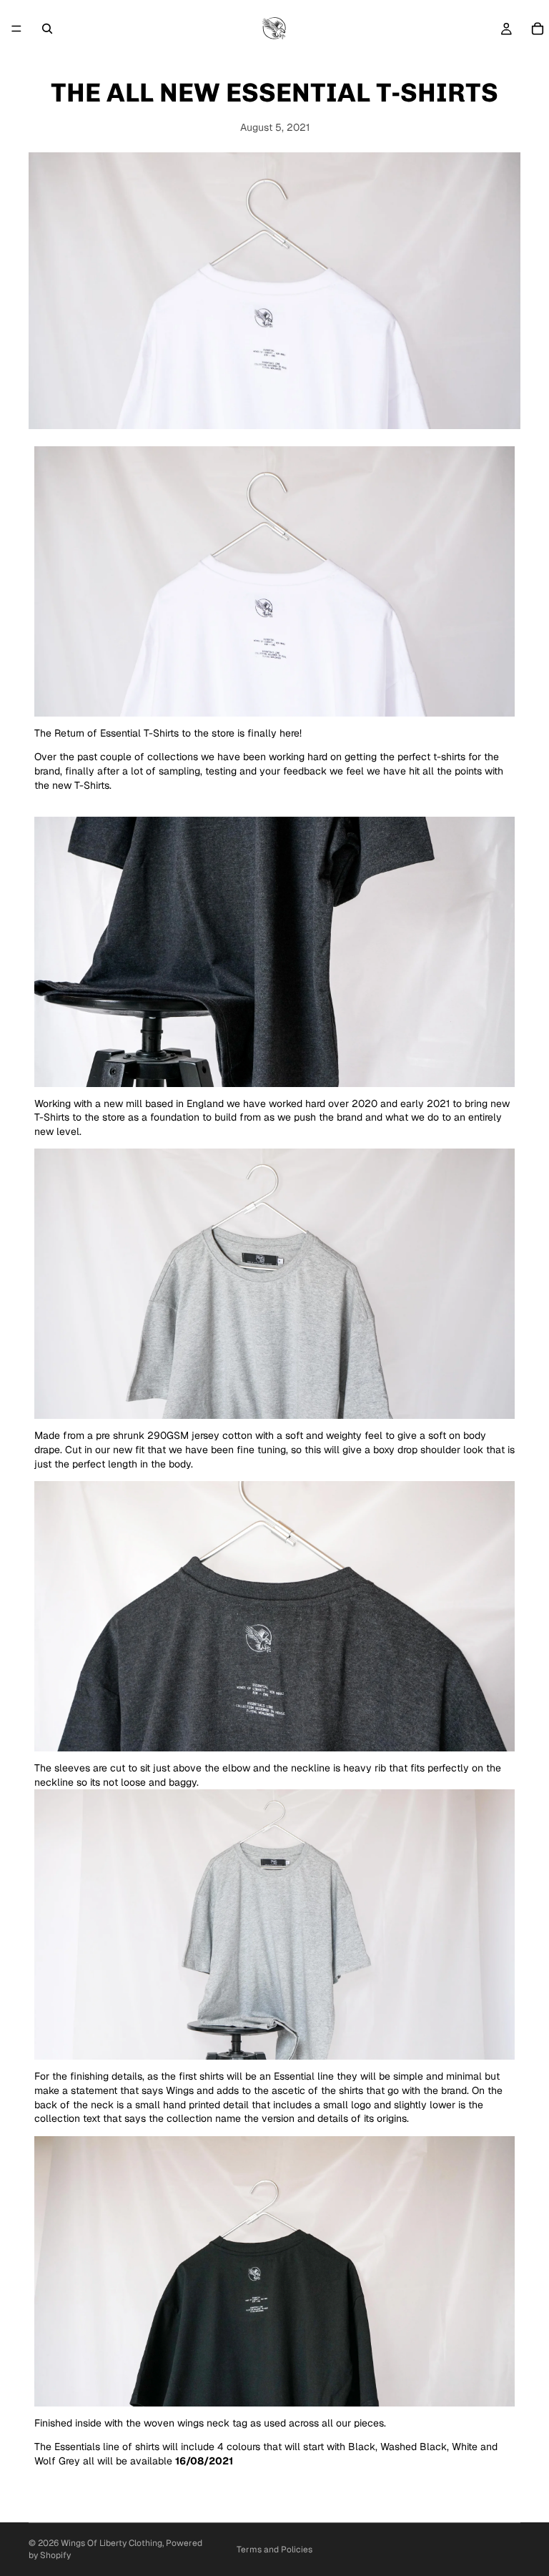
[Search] (47, 29)
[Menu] (16, 29)
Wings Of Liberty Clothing (112, 2543)
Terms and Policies (274, 2550)
